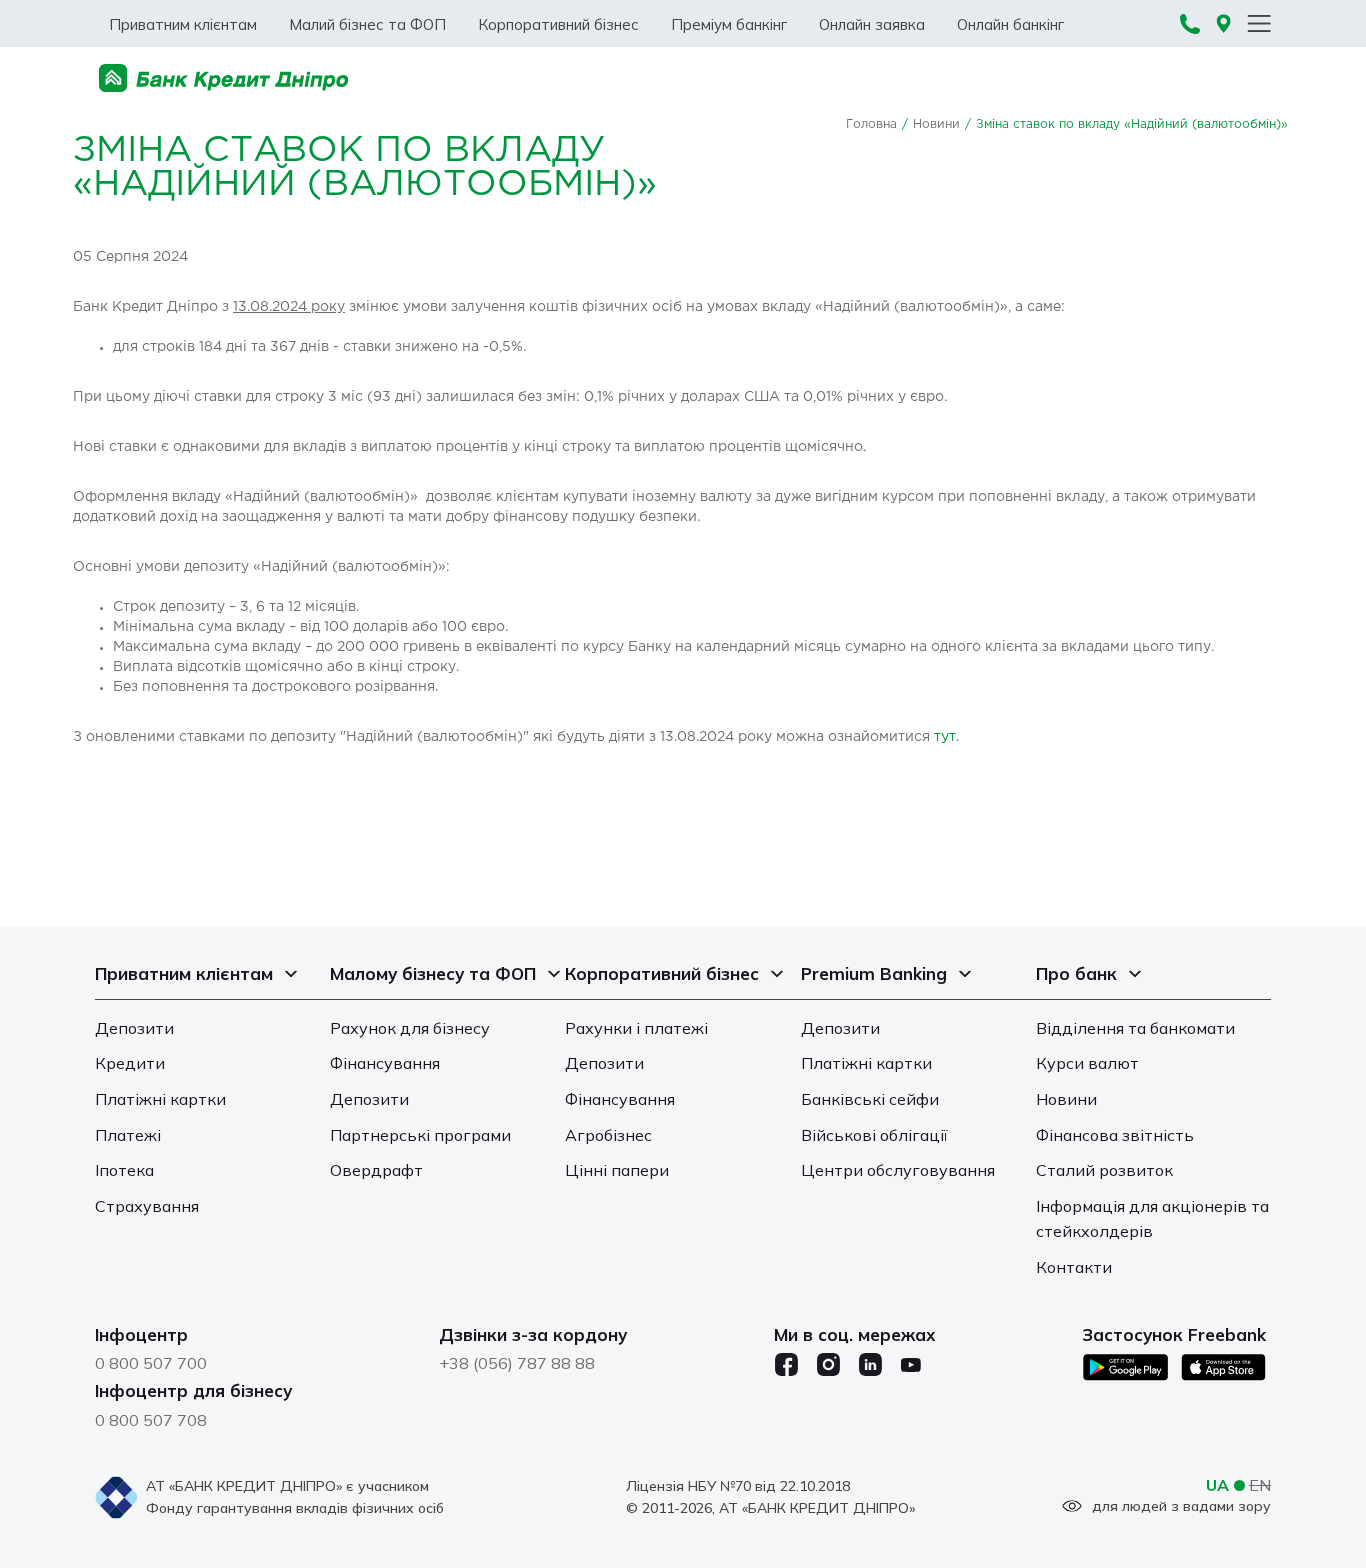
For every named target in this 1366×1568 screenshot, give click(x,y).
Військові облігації (874, 1135)
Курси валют (1087, 1063)
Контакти (1074, 1267)
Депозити (134, 1028)
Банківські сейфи (870, 1099)
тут (945, 737)
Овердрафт (376, 1170)
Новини (936, 124)
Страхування (147, 1206)
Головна (871, 124)
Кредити (130, 1063)
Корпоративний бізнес (558, 24)
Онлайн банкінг (1010, 24)
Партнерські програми (420, 1135)
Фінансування (385, 1063)
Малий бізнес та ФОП (367, 24)
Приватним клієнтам (183, 24)
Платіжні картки (160, 1099)
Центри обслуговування (898, 1170)
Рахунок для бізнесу (410, 1028)
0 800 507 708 (151, 1420)
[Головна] (224, 78)
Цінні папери (617, 1170)
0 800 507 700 (151, 1363)
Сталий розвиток (1104, 1170)
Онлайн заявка (872, 24)
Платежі (128, 1135)
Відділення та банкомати (1135, 1028)
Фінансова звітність (1115, 1135)
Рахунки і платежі (636, 1028)
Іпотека (124, 1170)
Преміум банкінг (729, 24)
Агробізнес (608, 1135)
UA (1217, 1485)
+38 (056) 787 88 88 (517, 1363)
